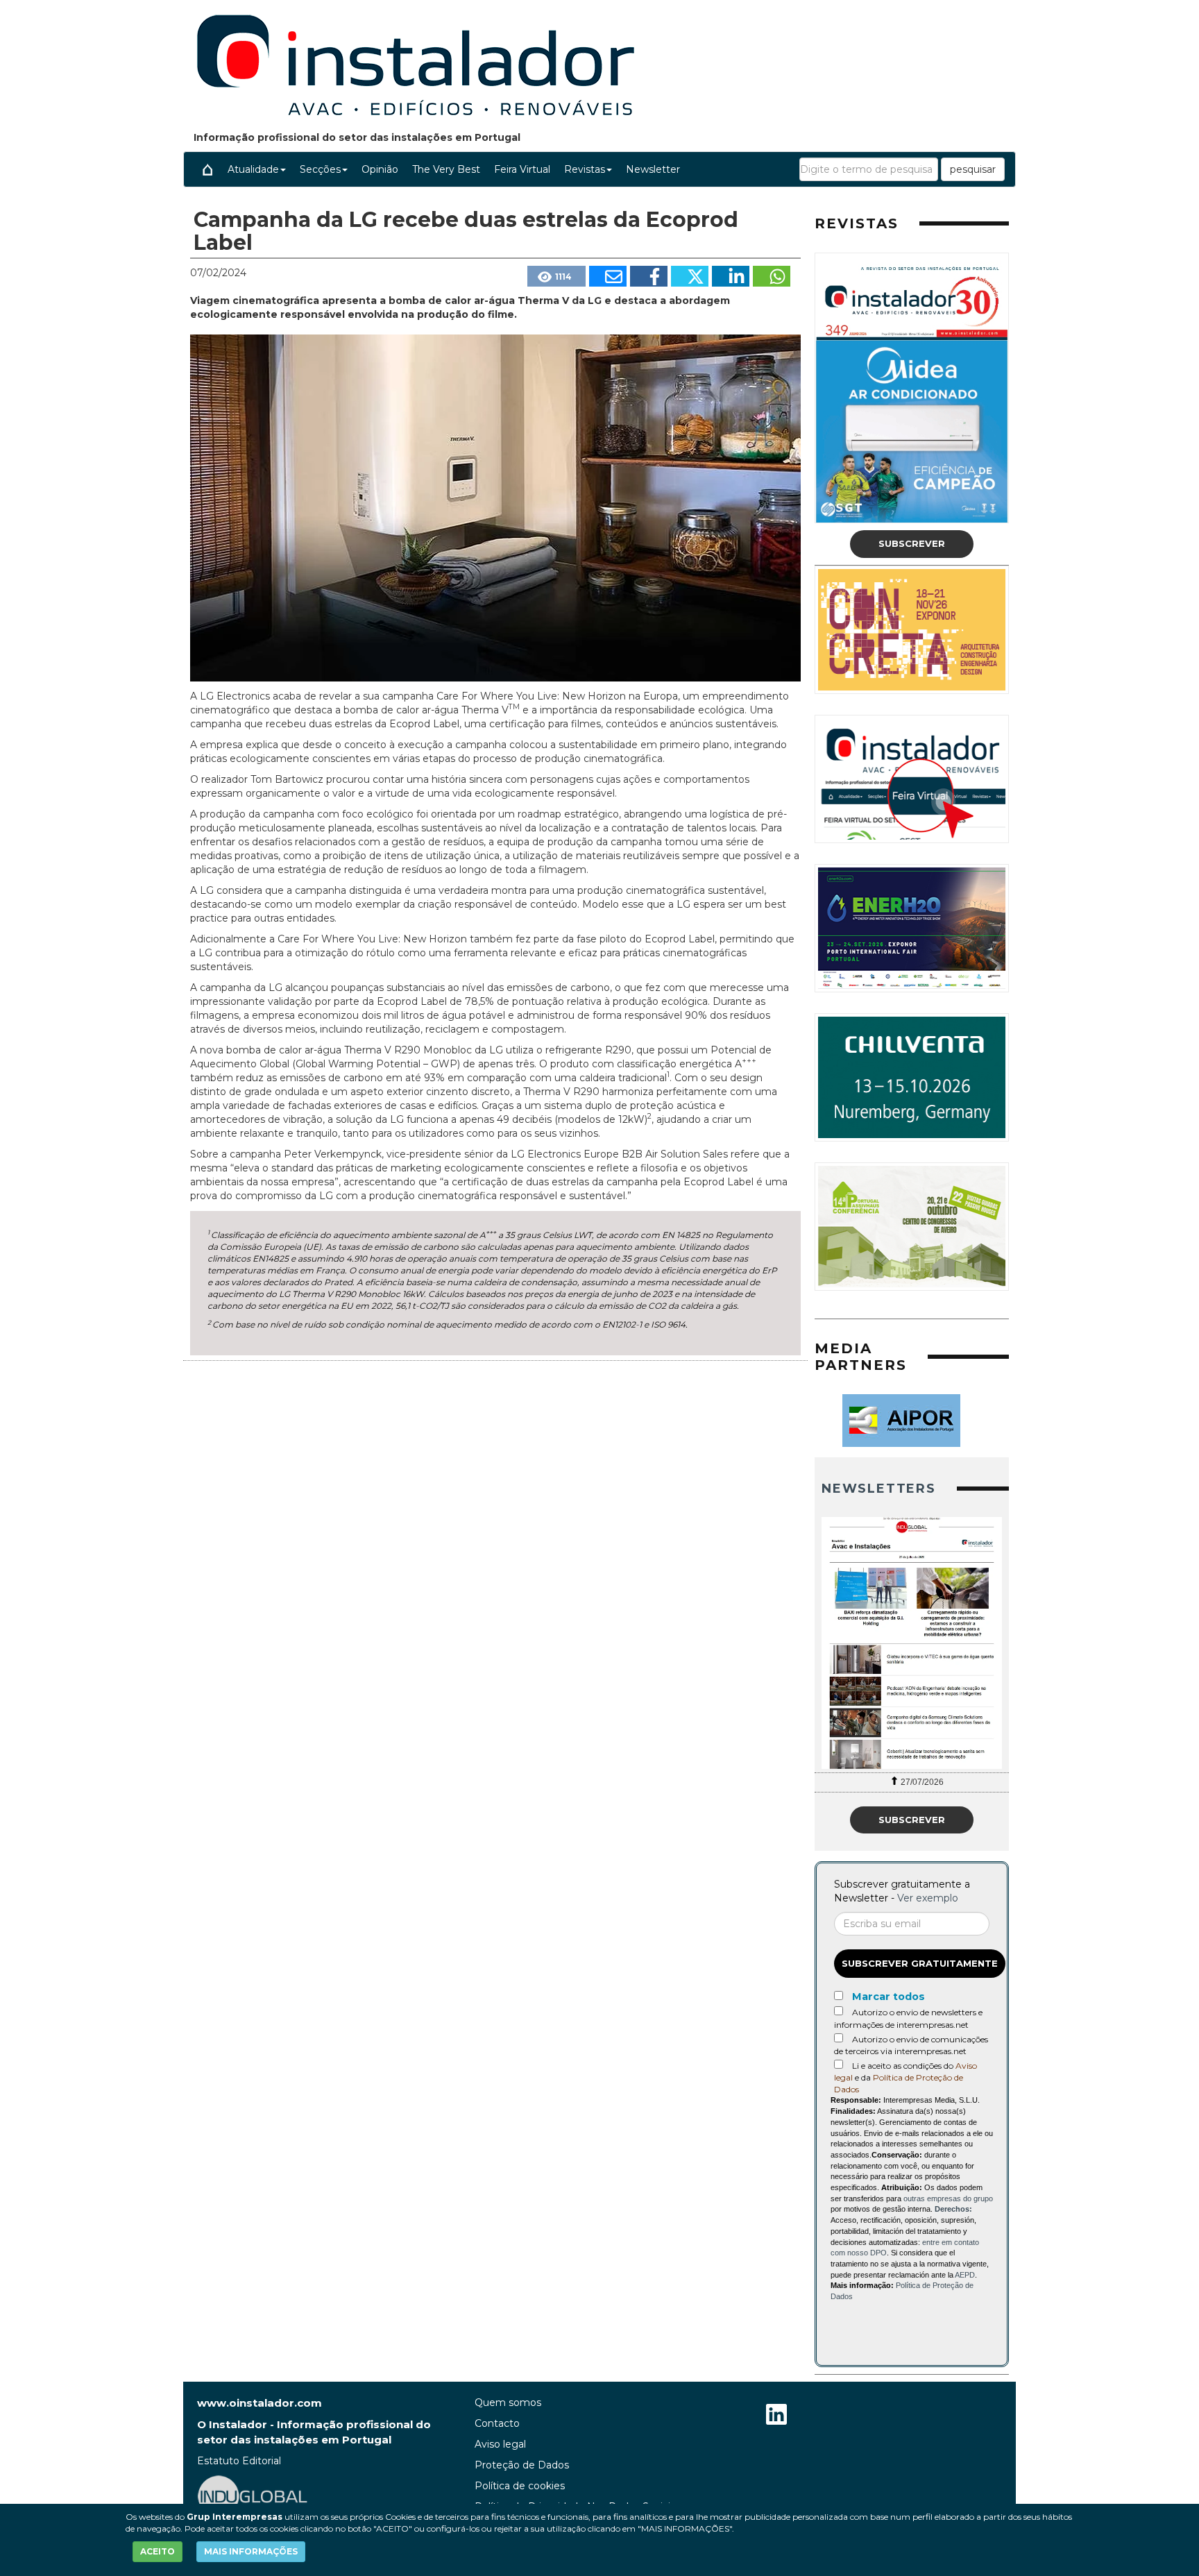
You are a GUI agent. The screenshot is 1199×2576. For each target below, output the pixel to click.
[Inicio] (207, 169)
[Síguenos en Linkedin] (776, 2416)
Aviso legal (500, 2444)
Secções (320, 169)
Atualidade (253, 169)
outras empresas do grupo (948, 2198)
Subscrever (912, 543)
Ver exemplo (928, 1898)
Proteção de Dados (522, 2465)
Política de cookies (520, 2486)
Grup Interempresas (235, 2517)
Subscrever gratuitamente (920, 1963)
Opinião (380, 169)
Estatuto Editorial (239, 2461)
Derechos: (953, 2209)
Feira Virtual (522, 169)
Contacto (497, 2423)
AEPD (965, 2275)
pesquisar (973, 169)
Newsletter (653, 169)
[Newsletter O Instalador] (912, 1643)
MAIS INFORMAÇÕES (251, 2551)
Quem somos (508, 2403)
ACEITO (158, 2551)
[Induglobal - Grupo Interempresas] (253, 2495)
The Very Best (446, 169)
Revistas (585, 169)
